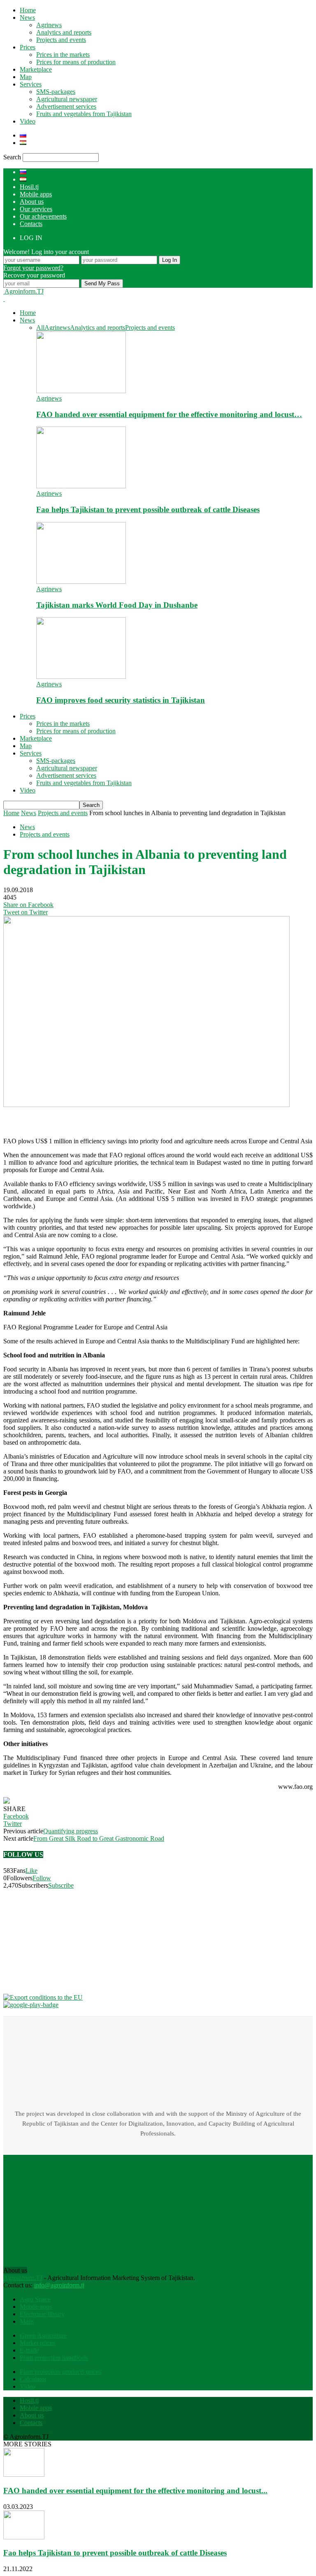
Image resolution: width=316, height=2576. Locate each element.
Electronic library (42, 2314)
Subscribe (61, 1885)
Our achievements (43, 216)
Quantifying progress (71, 1831)
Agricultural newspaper (67, 99)
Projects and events (61, 40)
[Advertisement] (69, 1119)
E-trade (29, 2350)
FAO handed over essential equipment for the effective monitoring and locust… (169, 414)
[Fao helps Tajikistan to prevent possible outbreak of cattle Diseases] (81, 486)
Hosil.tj (29, 187)
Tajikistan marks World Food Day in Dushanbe (117, 605)
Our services (36, 209)
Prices (28, 47)
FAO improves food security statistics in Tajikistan (121, 700)
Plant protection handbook (54, 2358)
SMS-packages (56, 92)
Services (31, 84)
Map (26, 77)
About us (32, 202)
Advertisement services (66, 106)
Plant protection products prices (60, 2372)
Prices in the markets (63, 55)
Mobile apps (36, 194)
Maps (27, 2321)
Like (31, 1871)
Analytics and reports (64, 32)
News (27, 17)
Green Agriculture (43, 2335)
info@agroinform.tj (59, 2285)
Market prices (37, 2343)
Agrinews (49, 25)
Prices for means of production (76, 62)
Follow (42, 1878)
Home (28, 10)
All (40, 328)
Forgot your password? (33, 268)
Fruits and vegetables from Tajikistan (84, 114)
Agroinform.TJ (23, 2278)
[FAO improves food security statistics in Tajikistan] (81, 677)
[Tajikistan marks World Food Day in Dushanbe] (81, 582)
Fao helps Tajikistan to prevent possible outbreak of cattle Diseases (148, 509)
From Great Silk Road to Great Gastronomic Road (99, 1838)
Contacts (31, 224)
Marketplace (36, 69)
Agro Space (35, 2299)
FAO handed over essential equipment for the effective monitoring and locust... (135, 2491)
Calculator (33, 2379)
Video (28, 121)
